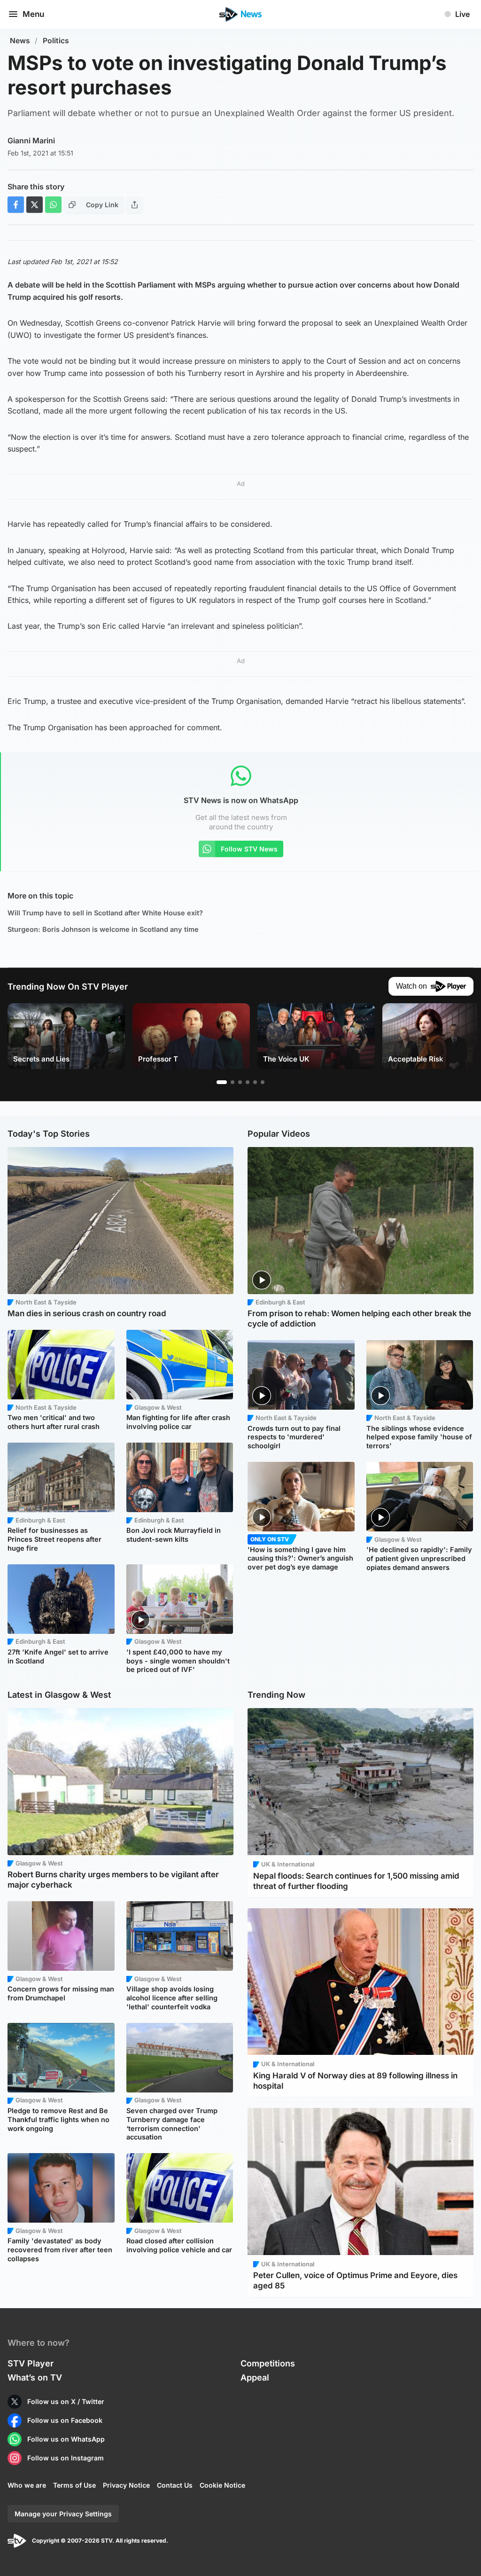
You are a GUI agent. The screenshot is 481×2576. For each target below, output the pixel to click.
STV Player (31, 2363)
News (20, 41)
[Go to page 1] (222, 1082)
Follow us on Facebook (65, 2420)
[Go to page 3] (240, 1082)
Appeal (255, 2377)
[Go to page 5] (255, 1082)
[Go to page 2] (233, 1082)
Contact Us (175, 2485)
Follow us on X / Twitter (66, 2401)
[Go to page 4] (248, 1082)
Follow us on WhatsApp (66, 2439)
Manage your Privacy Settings (63, 2514)
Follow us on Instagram (66, 2458)
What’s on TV (35, 2377)
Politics (56, 41)
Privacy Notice (126, 2485)
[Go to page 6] (263, 1082)
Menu (33, 14)
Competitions (268, 2363)
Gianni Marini (31, 141)
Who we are (27, 2485)
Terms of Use (74, 2485)
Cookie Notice (222, 2485)
